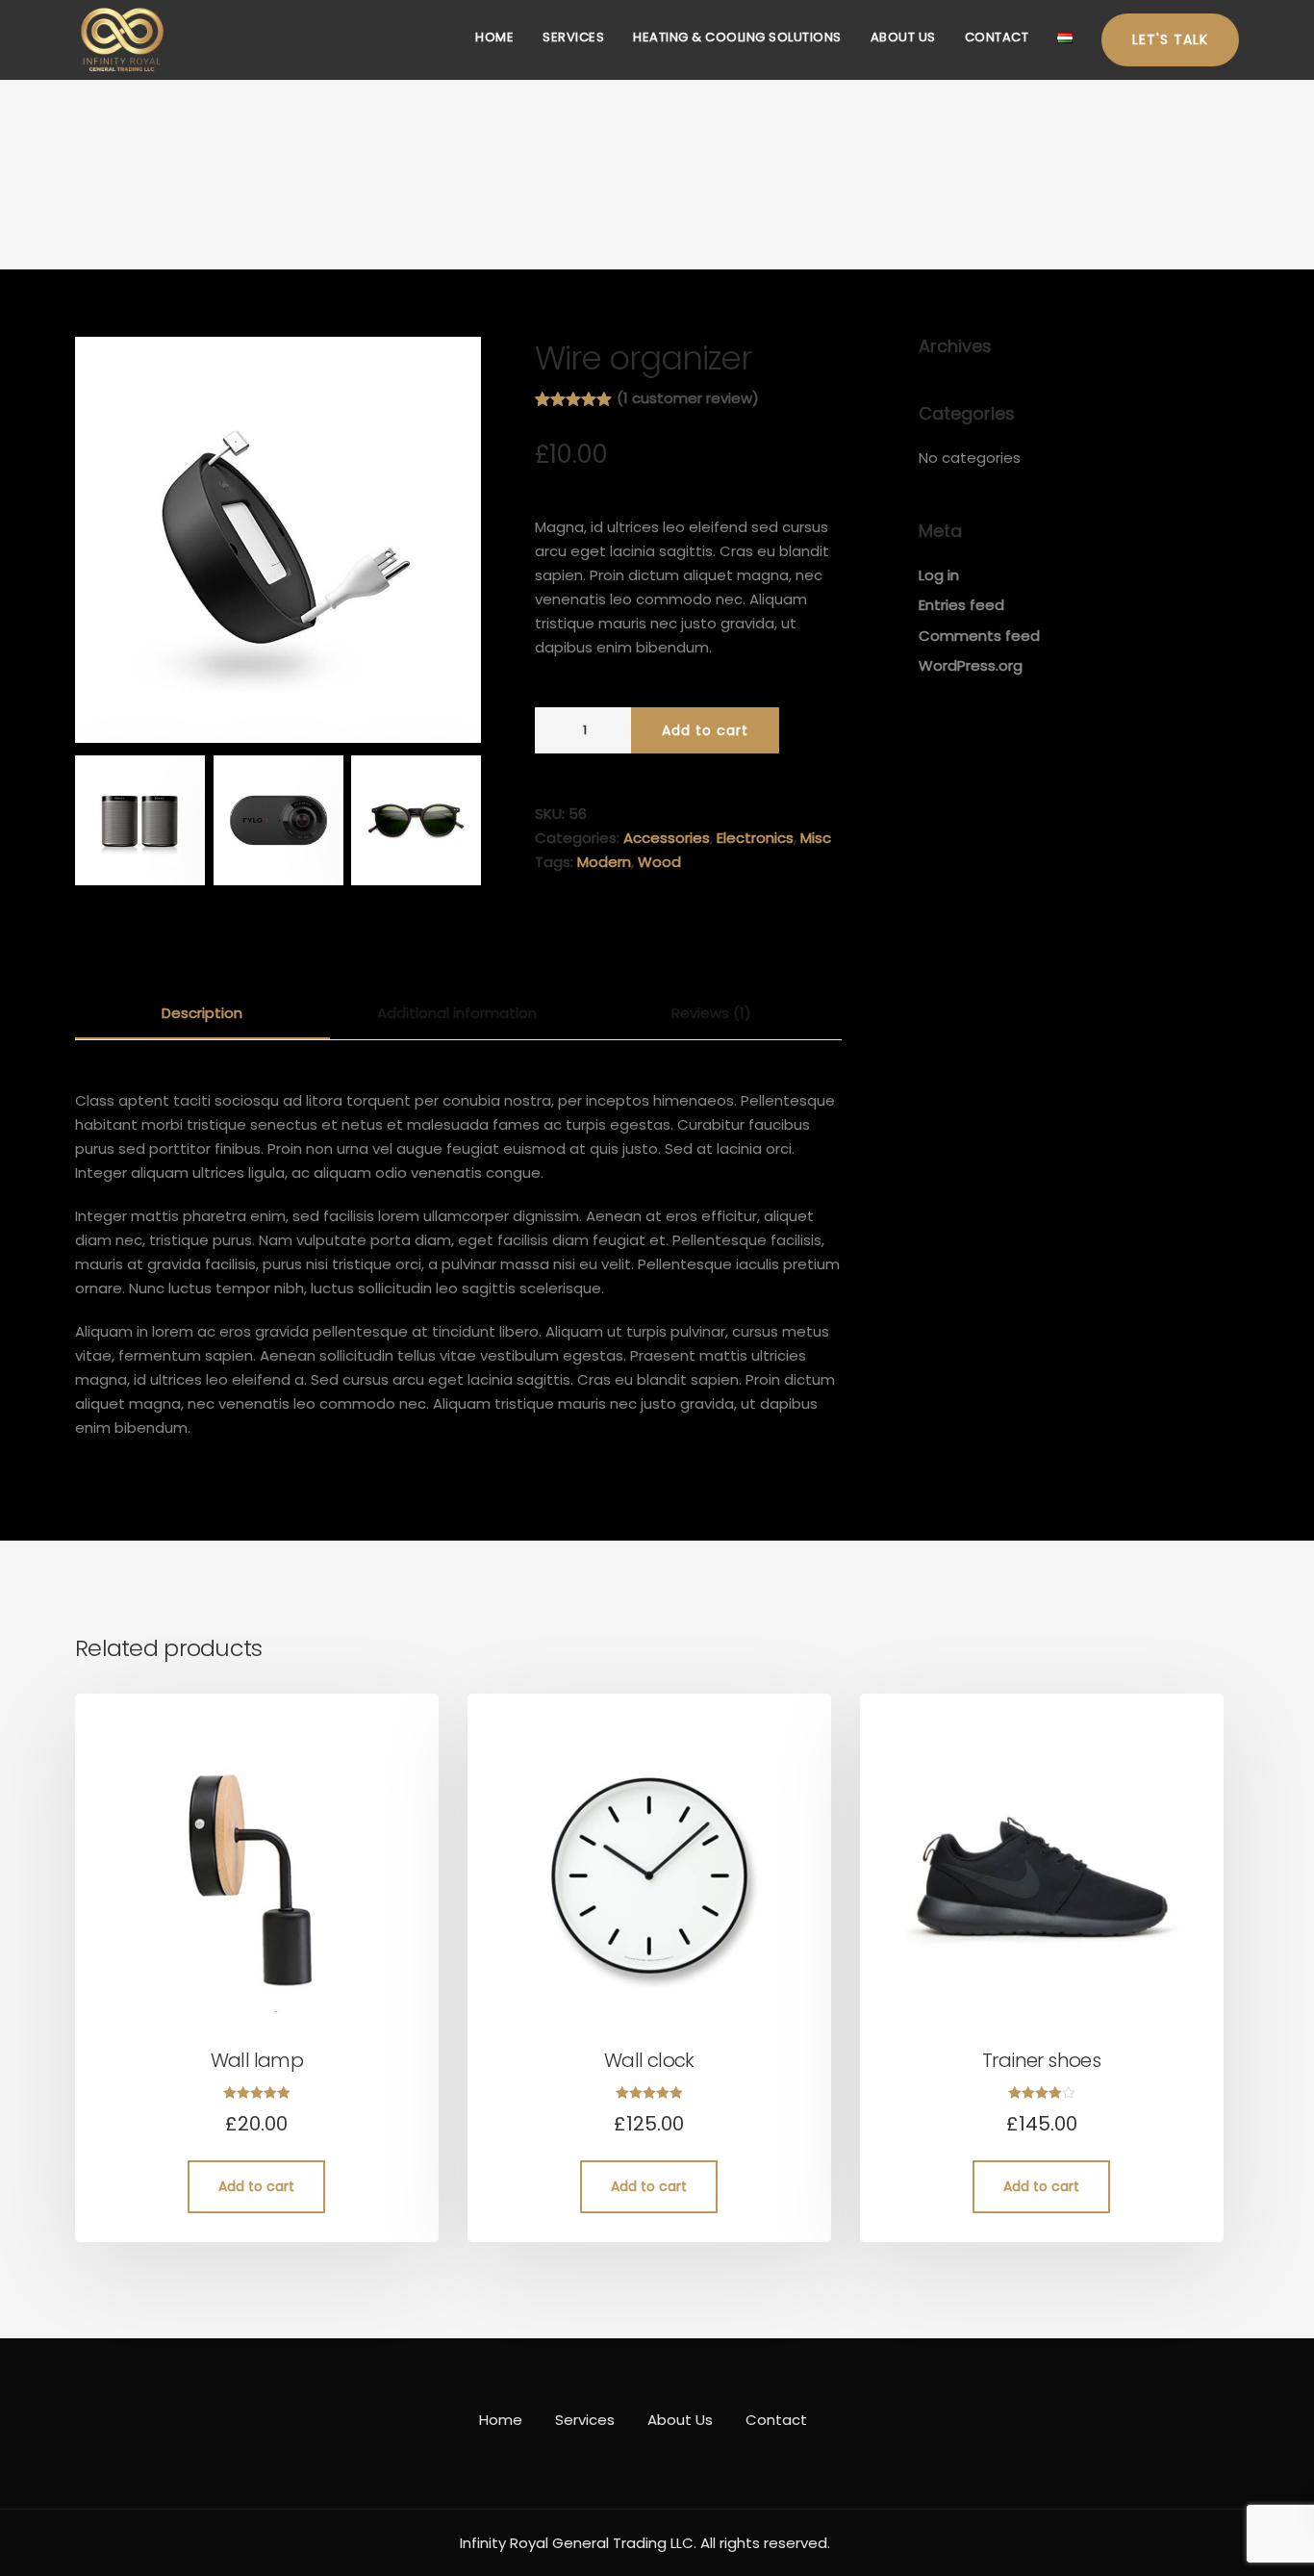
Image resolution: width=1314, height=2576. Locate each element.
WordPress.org (971, 665)
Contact (997, 37)
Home (494, 37)
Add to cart (705, 730)
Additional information (457, 1013)
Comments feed (979, 636)
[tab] (202, 1014)
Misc (816, 838)
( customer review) (688, 398)
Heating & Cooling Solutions (737, 37)
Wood (659, 862)
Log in (939, 575)
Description (202, 1013)
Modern (604, 862)
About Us (903, 37)
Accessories (667, 838)
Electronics (755, 838)
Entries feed (961, 605)
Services (573, 37)
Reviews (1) (711, 1013)
